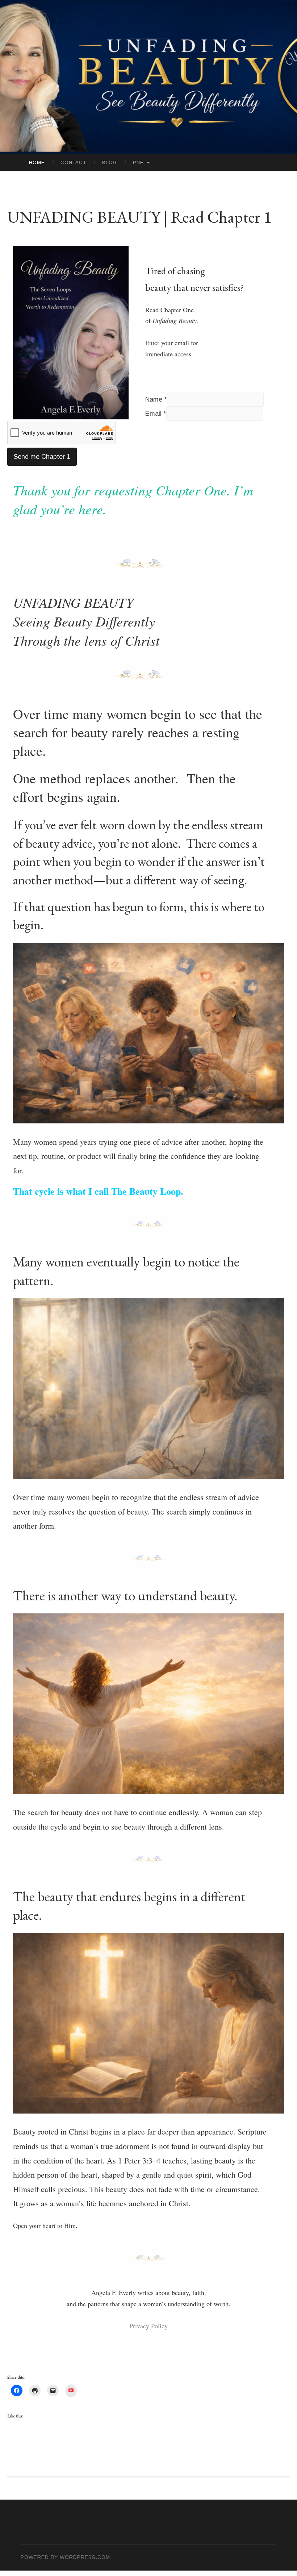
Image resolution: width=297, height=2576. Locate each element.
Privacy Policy (148, 2326)
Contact (73, 162)
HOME (37, 162)
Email (156, 414)
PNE (138, 162)
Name (156, 399)
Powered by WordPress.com (65, 2557)
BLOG (110, 162)
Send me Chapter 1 (42, 457)
